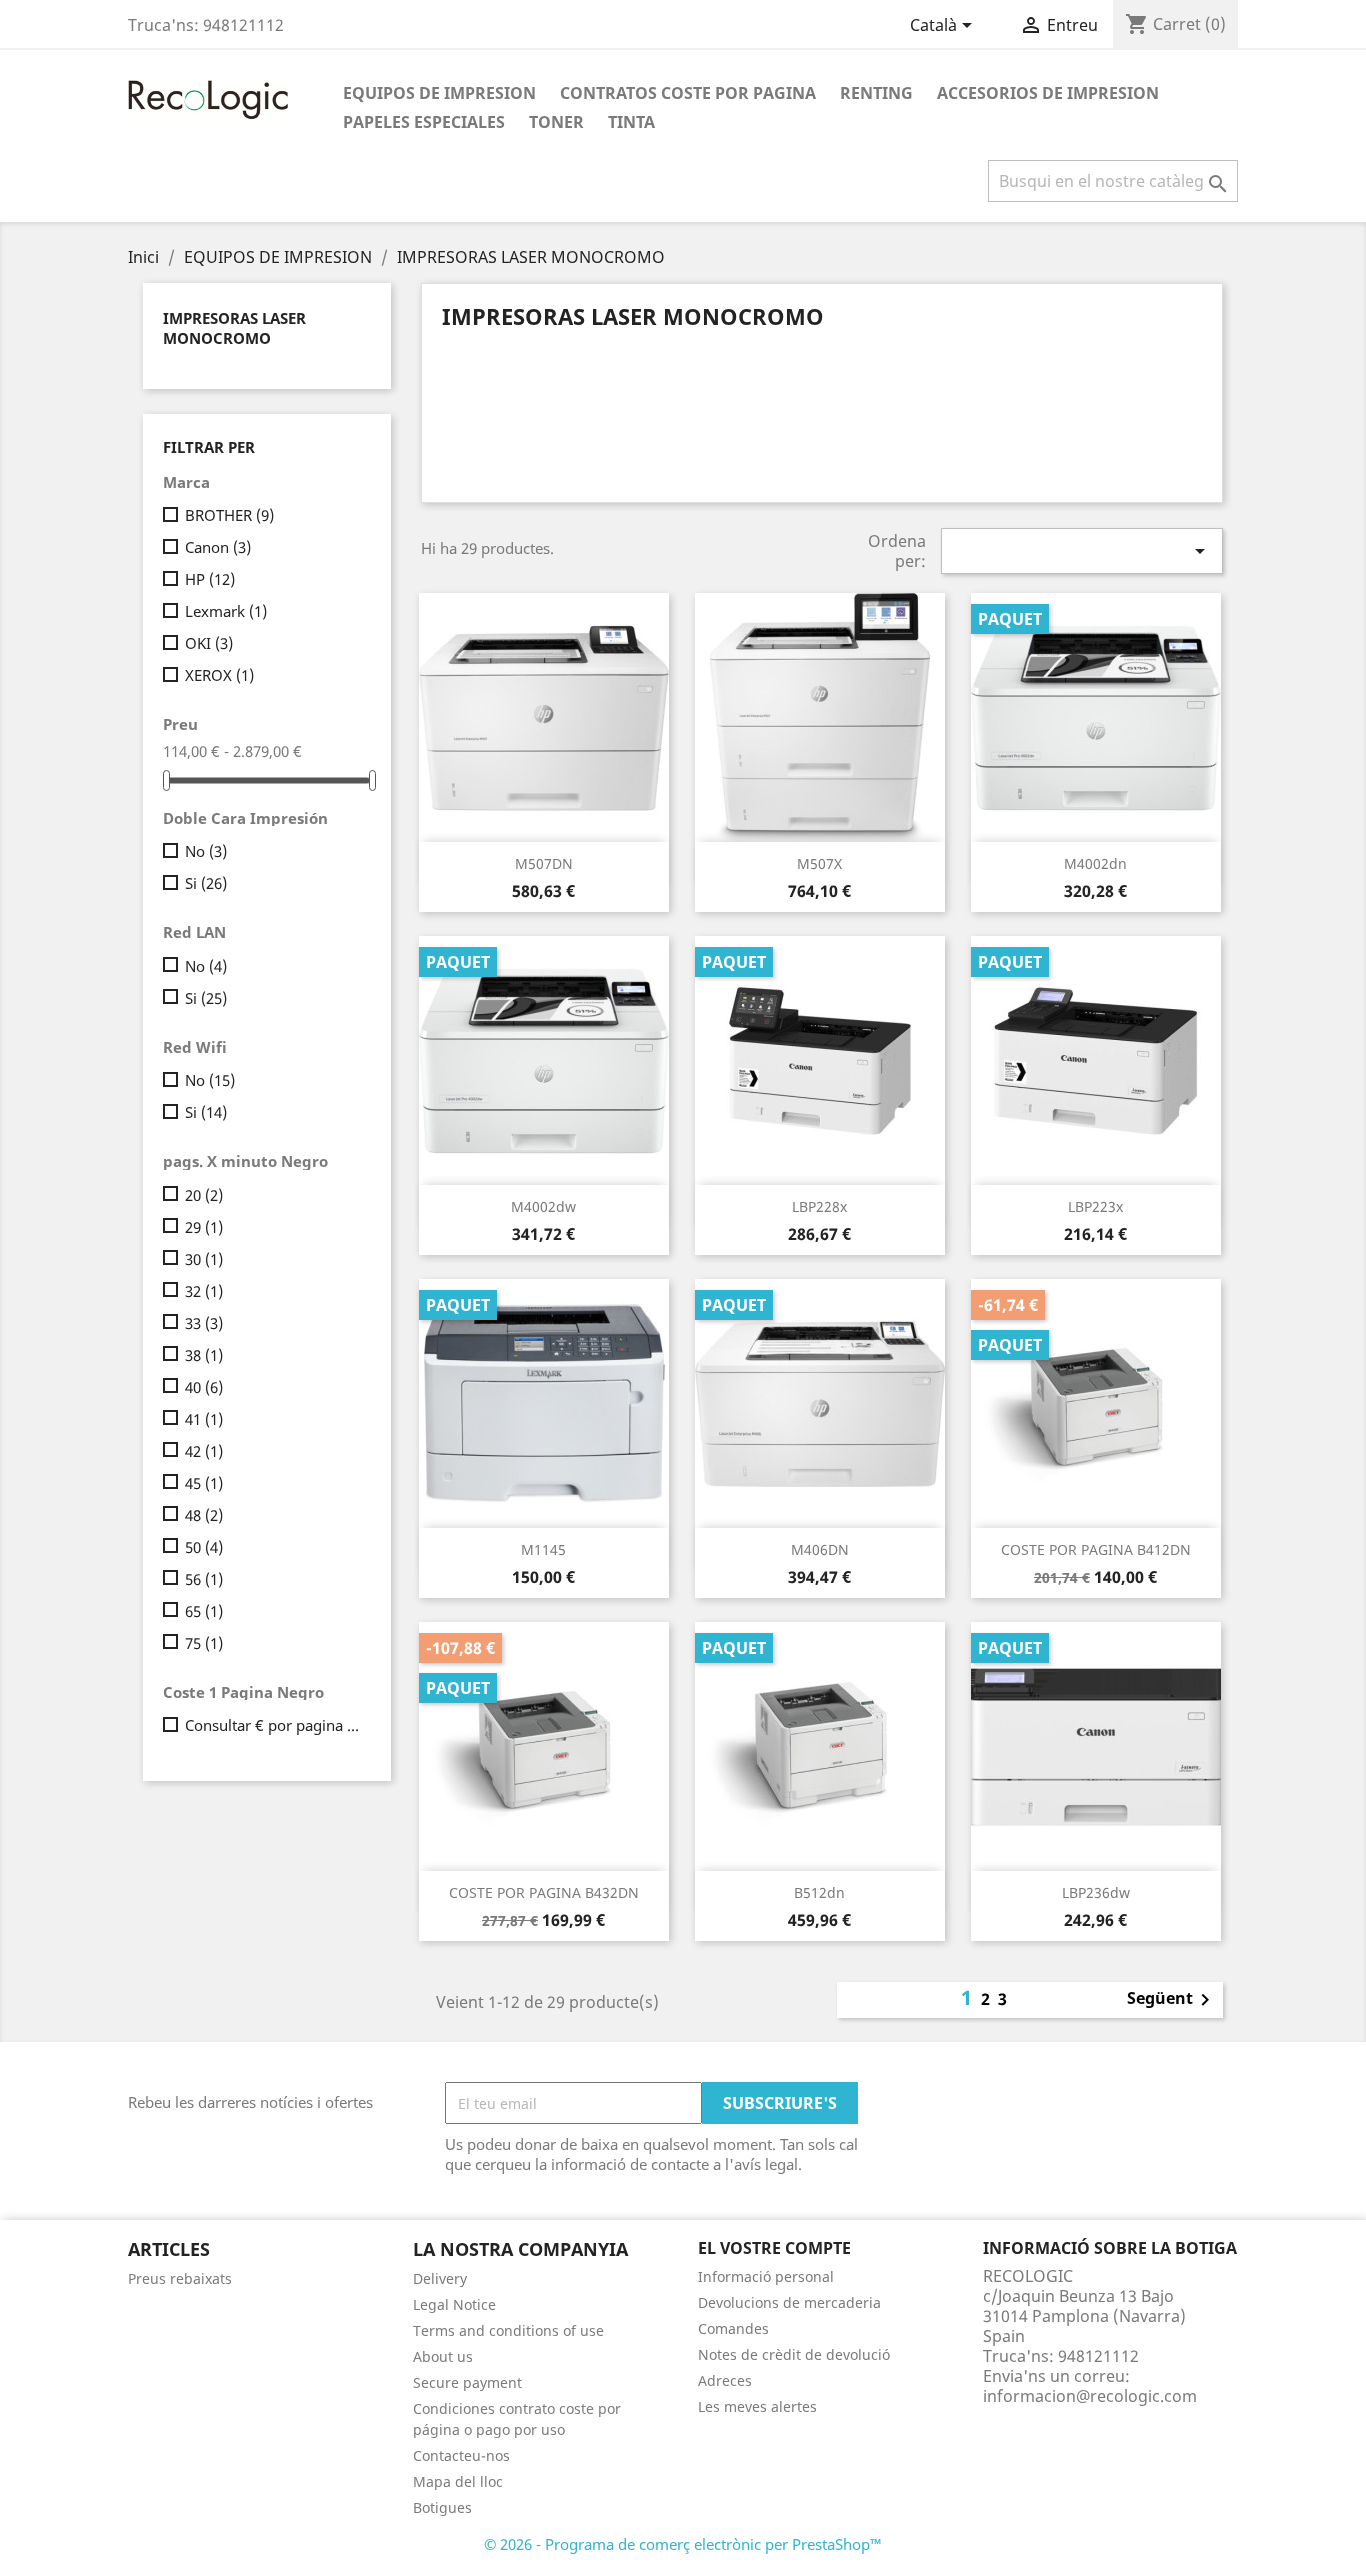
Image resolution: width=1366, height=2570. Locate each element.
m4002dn (1095, 863)
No (206, 851)
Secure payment (467, 2382)
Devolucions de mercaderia (789, 2302)
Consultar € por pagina (274, 1725)
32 (204, 1291)
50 (204, 1547)
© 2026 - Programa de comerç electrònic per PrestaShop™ (683, 2544)
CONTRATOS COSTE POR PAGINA (688, 93)
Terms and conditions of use (508, 2330)
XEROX (219, 675)
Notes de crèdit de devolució (794, 2354)
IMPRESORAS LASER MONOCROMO (234, 328)
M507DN (544, 863)
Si (206, 883)
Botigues (442, 2507)
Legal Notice (454, 2304)
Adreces (725, 2380)
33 (204, 1323)
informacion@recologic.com (1090, 2396)
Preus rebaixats (180, 2278)
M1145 (543, 1549)
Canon (218, 547)
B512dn (819, 1892)
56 (204, 1579)
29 (204, 1227)
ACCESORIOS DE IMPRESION (1048, 93)
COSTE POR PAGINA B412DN (1096, 1549)
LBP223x (1095, 1206)
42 (204, 1451)
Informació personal (766, 2276)
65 (204, 1611)
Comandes (733, 2328)
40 (204, 1387)
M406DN (820, 1549)
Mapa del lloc (458, 2481)
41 (204, 1419)
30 (204, 1259)
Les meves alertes (757, 2406)
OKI (209, 643)
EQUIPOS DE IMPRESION (439, 93)
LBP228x (819, 1206)
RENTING (876, 93)
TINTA (631, 122)
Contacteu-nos (461, 2455)
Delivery (440, 2278)
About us (443, 2356)
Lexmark (226, 611)
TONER (556, 122)
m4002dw (543, 1206)
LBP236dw (1096, 1892)
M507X (819, 863)
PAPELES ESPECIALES (424, 122)
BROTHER (229, 515)
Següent (1172, 2000)
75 (204, 1643)
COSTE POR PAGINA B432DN (544, 1892)
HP (210, 579)
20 (204, 1195)
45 (204, 1483)
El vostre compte (774, 2248)
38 (204, 1355)
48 (204, 1515)
